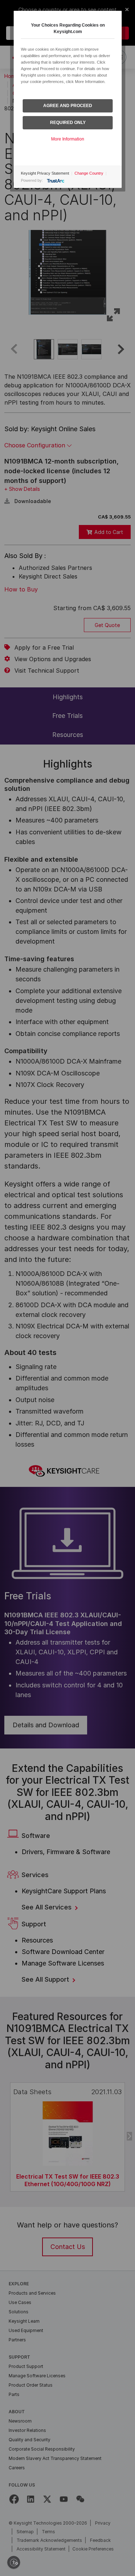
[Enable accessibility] (14, 2562)
